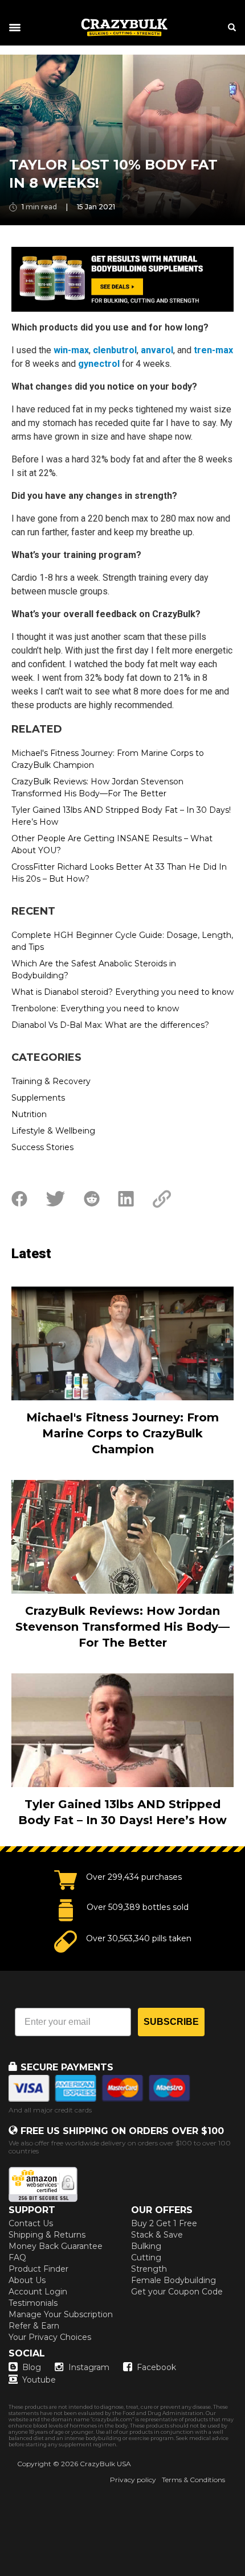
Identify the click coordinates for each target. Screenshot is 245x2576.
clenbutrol (115, 350)
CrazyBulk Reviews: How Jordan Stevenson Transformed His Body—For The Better (97, 787)
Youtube (39, 2380)
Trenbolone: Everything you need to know (95, 1008)
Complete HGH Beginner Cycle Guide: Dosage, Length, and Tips (122, 941)
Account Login (38, 2292)
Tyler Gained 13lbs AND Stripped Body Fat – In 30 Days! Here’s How (121, 816)
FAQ (17, 2257)
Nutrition (29, 1114)
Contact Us (31, 2223)
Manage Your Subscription (61, 2314)
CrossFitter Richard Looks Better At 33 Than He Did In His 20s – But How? (119, 873)
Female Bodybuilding (173, 2280)
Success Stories (42, 1147)
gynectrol (99, 364)
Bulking (146, 2246)
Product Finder (38, 2269)
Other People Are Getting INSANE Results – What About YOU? (112, 844)
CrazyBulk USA (105, 2464)
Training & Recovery (51, 1081)
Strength (149, 2269)
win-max (71, 350)
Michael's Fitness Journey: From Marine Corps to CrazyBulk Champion (108, 759)
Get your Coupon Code (177, 2292)
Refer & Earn (34, 2326)
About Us (27, 2280)
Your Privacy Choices (50, 2337)
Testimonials (33, 2303)
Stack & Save (157, 2235)
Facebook (156, 2367)
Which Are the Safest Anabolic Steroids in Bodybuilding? (94, 969)
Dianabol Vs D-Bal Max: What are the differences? (110, 1025)
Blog (32, 2367)
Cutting (146, 2257)
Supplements (38, 1098)
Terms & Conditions (193, 2480)
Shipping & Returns (47, 2235)
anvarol (157, 350)
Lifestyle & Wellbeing (53, 1131)
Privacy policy (133, 2480)
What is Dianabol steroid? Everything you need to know (122, 992)
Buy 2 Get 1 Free (164, 2223)
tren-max (213, 350)
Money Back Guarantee (56, 2246)
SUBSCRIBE (171, 2022)
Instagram (89, 2367)
